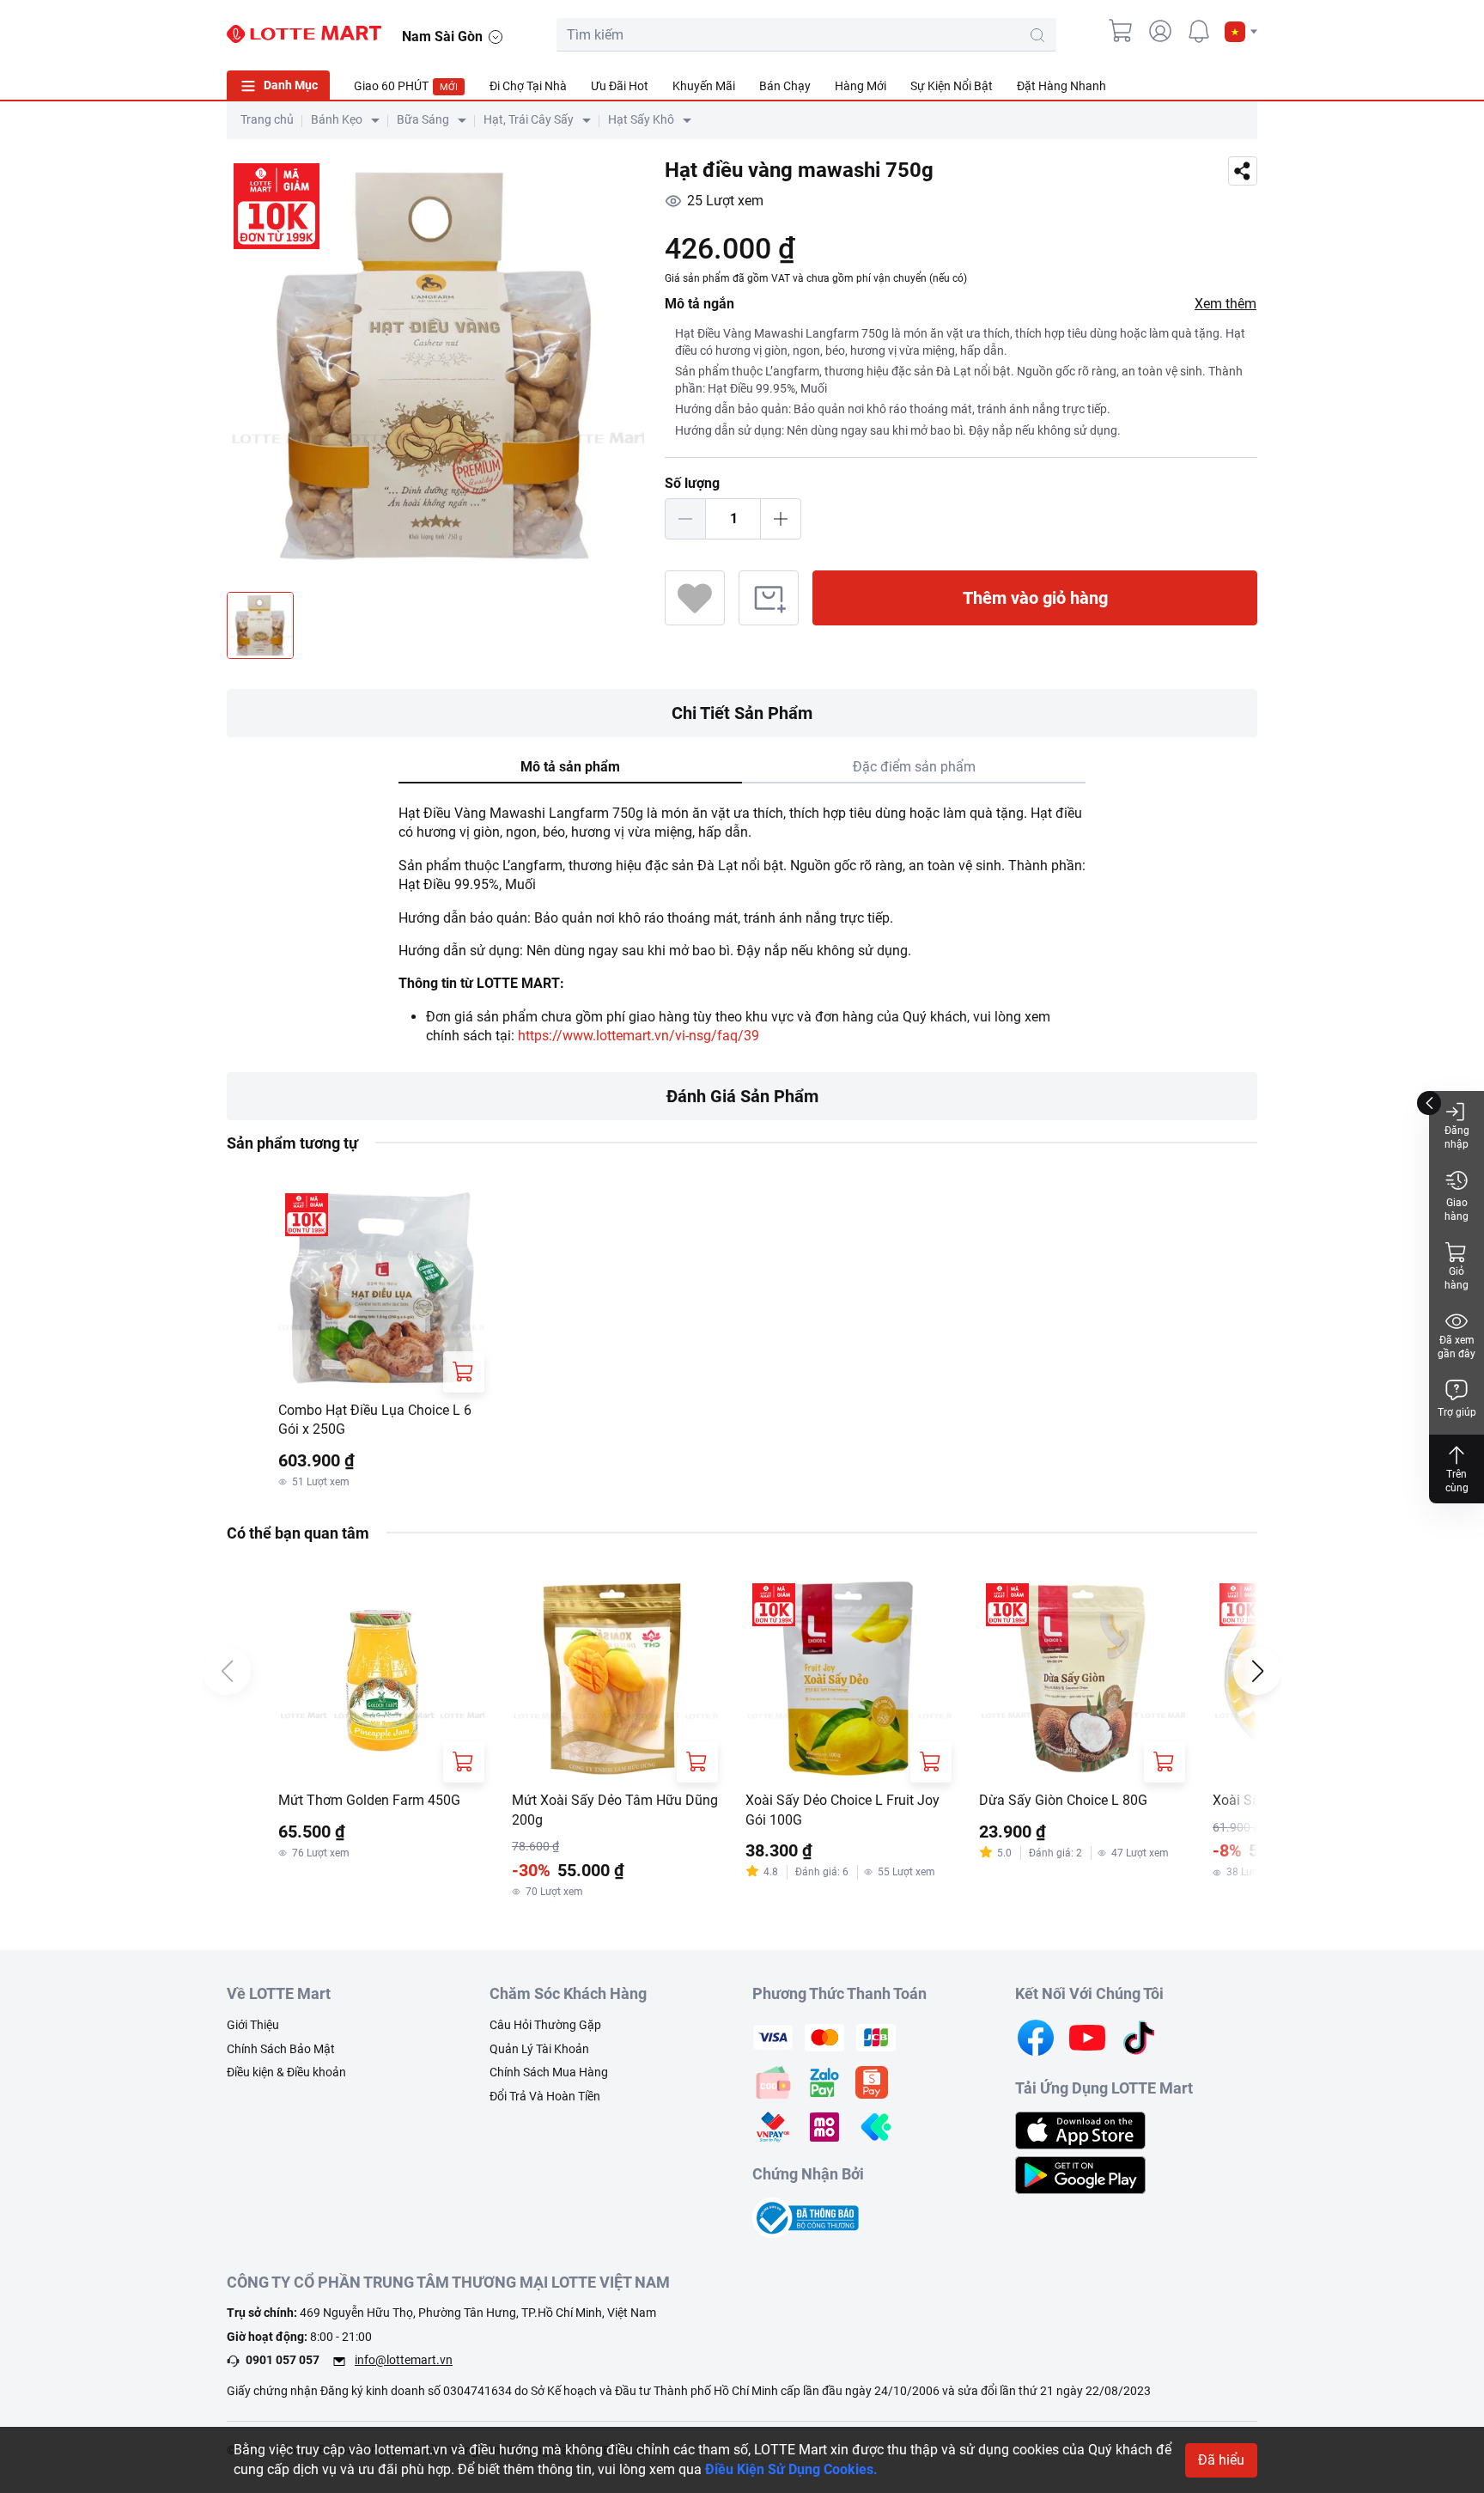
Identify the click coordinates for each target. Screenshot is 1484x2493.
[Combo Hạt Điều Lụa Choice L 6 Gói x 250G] (381, 1289)
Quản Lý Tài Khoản (539, 2049)
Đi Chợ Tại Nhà (528, 86)
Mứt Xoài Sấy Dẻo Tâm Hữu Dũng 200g (615, 1810)
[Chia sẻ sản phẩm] (1243, 171)
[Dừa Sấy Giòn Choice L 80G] (1082, 1679)
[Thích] (695, 598)
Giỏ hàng (1457, 1278)
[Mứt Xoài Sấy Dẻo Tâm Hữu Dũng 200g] (615, 1679)
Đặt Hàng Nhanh (1061, 86)
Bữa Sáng (423, 119)
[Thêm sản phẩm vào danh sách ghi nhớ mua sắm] (769, 598)
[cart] (1122, 31)
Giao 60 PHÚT (406, 86)
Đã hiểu (1221, 2460)
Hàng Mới (861, 86)
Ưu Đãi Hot (620, 86)
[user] (1160, 31)
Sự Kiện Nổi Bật (952, 86)
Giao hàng (1457, 1210)
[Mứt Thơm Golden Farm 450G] (381, 1679)
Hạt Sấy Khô (641, 119)
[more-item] (1247, 85)
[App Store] (1080, 2129)
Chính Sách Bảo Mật (281, 2049)
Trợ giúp (1457, 1412)
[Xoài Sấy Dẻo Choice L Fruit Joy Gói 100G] (848, 1679)
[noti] (1199, 31)
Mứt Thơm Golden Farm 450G (369, 1800)
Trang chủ (267, 119)
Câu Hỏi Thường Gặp (545, 2025)
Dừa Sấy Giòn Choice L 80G (1063, 1800)
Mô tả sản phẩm (570, 767)
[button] (1241, 32)
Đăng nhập (1457, 1137)
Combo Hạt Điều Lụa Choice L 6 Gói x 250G (375, 1420)
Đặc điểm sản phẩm (914, 767)
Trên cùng (1457, 1481)
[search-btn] (1037, 35)
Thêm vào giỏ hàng (1035, 598)
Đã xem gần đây (1457, 1347)
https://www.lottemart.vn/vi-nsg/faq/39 (639, 1036)
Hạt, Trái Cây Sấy (529, 119)
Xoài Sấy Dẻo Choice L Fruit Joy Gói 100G (842, 1810)
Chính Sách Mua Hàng (549, 2072)
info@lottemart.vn (404, 2360)
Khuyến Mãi (704, 86)
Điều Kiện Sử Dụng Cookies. (791, 2469)
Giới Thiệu (253, 2025)
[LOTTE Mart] (304, 34)
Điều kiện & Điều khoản (286, 2072)
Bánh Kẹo (337, 119)
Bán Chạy (785, 86)
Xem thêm (1226, 304)
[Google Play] (1080, 2174)
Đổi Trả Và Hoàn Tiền (545, 2096)
